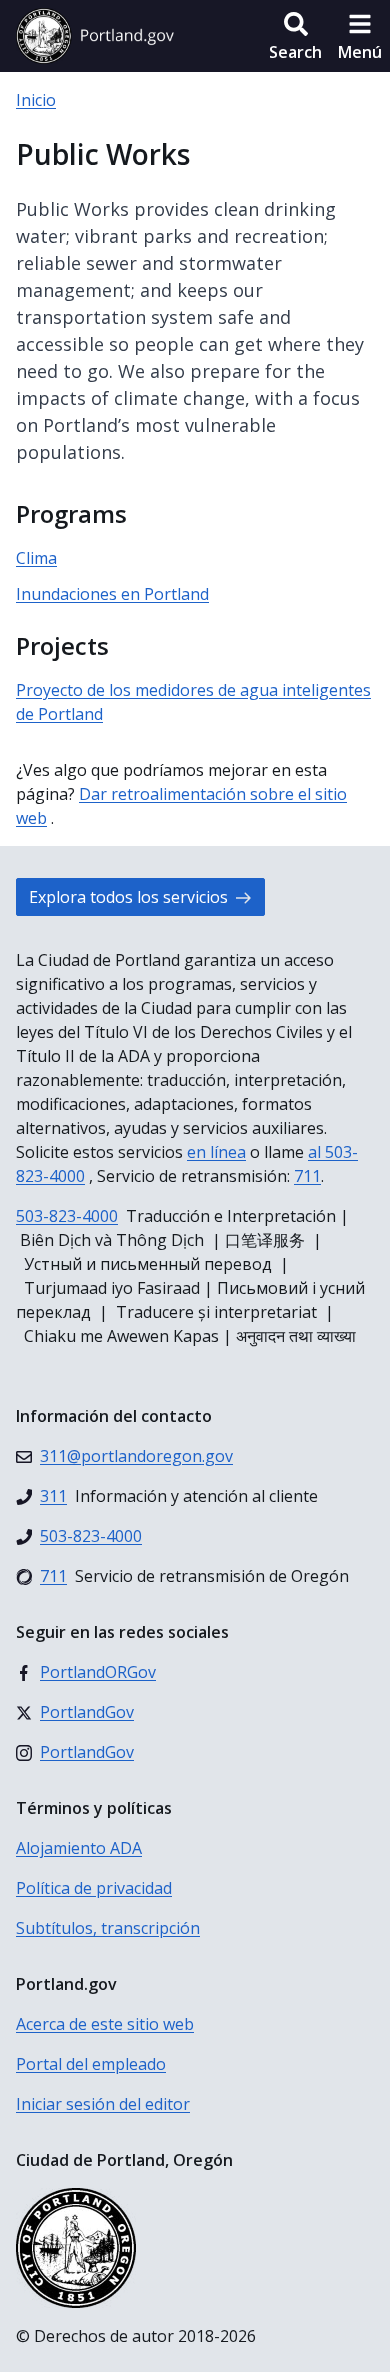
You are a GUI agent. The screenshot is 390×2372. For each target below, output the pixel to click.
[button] (295, 36)
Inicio (36, 100)
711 (307, 1176)
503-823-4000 (67, 1216)
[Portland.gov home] (95, 36)
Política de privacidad (94, 1888)
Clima (36, 558)
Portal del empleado (91, 2064)
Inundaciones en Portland (112, 594)
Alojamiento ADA (79, 1848)
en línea (216, 1152)
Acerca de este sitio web (105, 2024)
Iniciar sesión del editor (103, 2104)
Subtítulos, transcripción (108, 1928)
